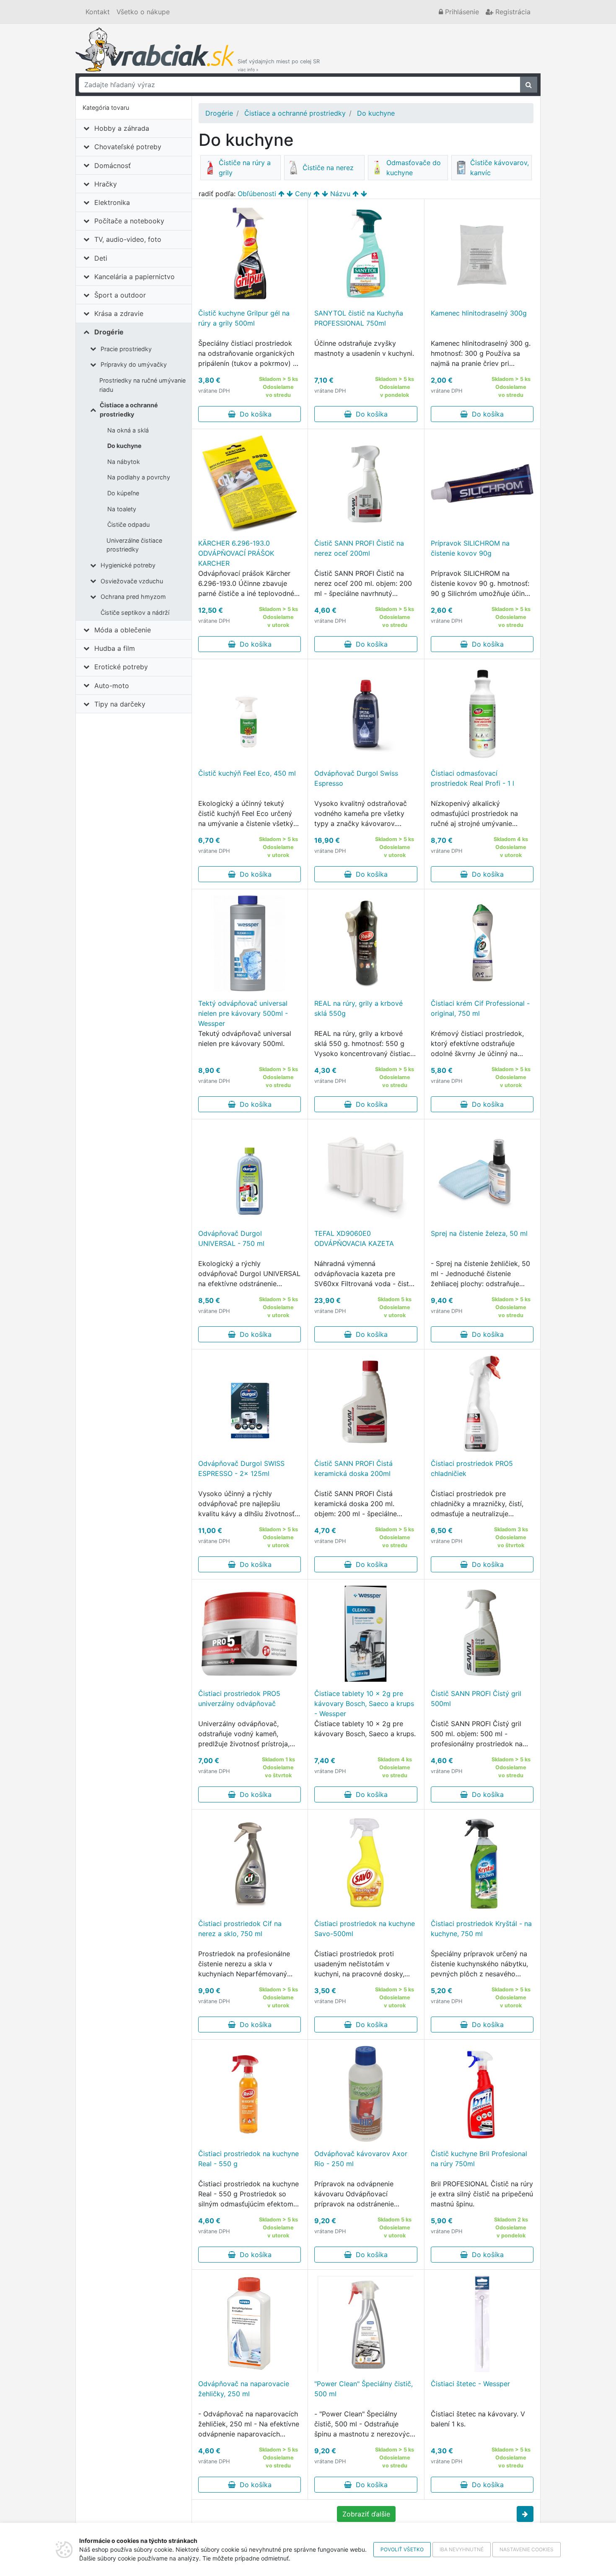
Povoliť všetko (402, 2549)
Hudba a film (115, 648)
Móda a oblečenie (123, 630)
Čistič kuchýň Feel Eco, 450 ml (247, 773)
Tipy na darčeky (120, 704)
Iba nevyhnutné (462, 2549)
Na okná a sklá (128, 430)
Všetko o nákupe (143, 12)
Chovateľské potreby (128, 147)
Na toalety (122, 509)
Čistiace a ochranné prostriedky (129, 410)
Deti (101, 258)
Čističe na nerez (328, 168)
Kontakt (98, 12)
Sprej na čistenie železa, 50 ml (479, 1233)
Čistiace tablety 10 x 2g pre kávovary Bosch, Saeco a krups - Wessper (364, 1704)
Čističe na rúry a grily (245, 168)
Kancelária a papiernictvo (135, 277)
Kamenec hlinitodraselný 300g (479, 313)
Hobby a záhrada (122, 128)
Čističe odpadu (128, 524)
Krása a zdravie (119, 313)
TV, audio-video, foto (128, 239)
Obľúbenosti (257, 194)
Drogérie (109, 332)
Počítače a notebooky (129, 221)
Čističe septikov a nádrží (135, 612)
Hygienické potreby (128, 565)
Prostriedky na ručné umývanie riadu (142, 385)
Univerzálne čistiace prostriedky (134, 545)
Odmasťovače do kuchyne (414, 168)
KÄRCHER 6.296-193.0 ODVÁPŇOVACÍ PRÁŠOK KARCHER (236, 553)
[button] (525, 2514)
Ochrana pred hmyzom (133, 597)
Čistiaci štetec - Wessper (470, 2384)
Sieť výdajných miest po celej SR (279, 65)
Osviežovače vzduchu (132, 581)
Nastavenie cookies (527, 2549)
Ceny (303, 194)
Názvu (340, 194)
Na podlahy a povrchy (139, 477)
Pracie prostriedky (126, 349)
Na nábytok (124, 462)
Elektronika (112, 202)
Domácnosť (113, 166)
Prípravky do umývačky (134, 364)
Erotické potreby (121, 667)
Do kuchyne (124, 446)
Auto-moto (112, 686)
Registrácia (512, 12)
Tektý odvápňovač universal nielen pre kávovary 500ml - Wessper (243, 1013)
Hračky (106, 184)
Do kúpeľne (123, 493)
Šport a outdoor (120, 295)
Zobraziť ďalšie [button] (366, 2514)
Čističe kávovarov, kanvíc (500, 168)
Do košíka (254, 414)
